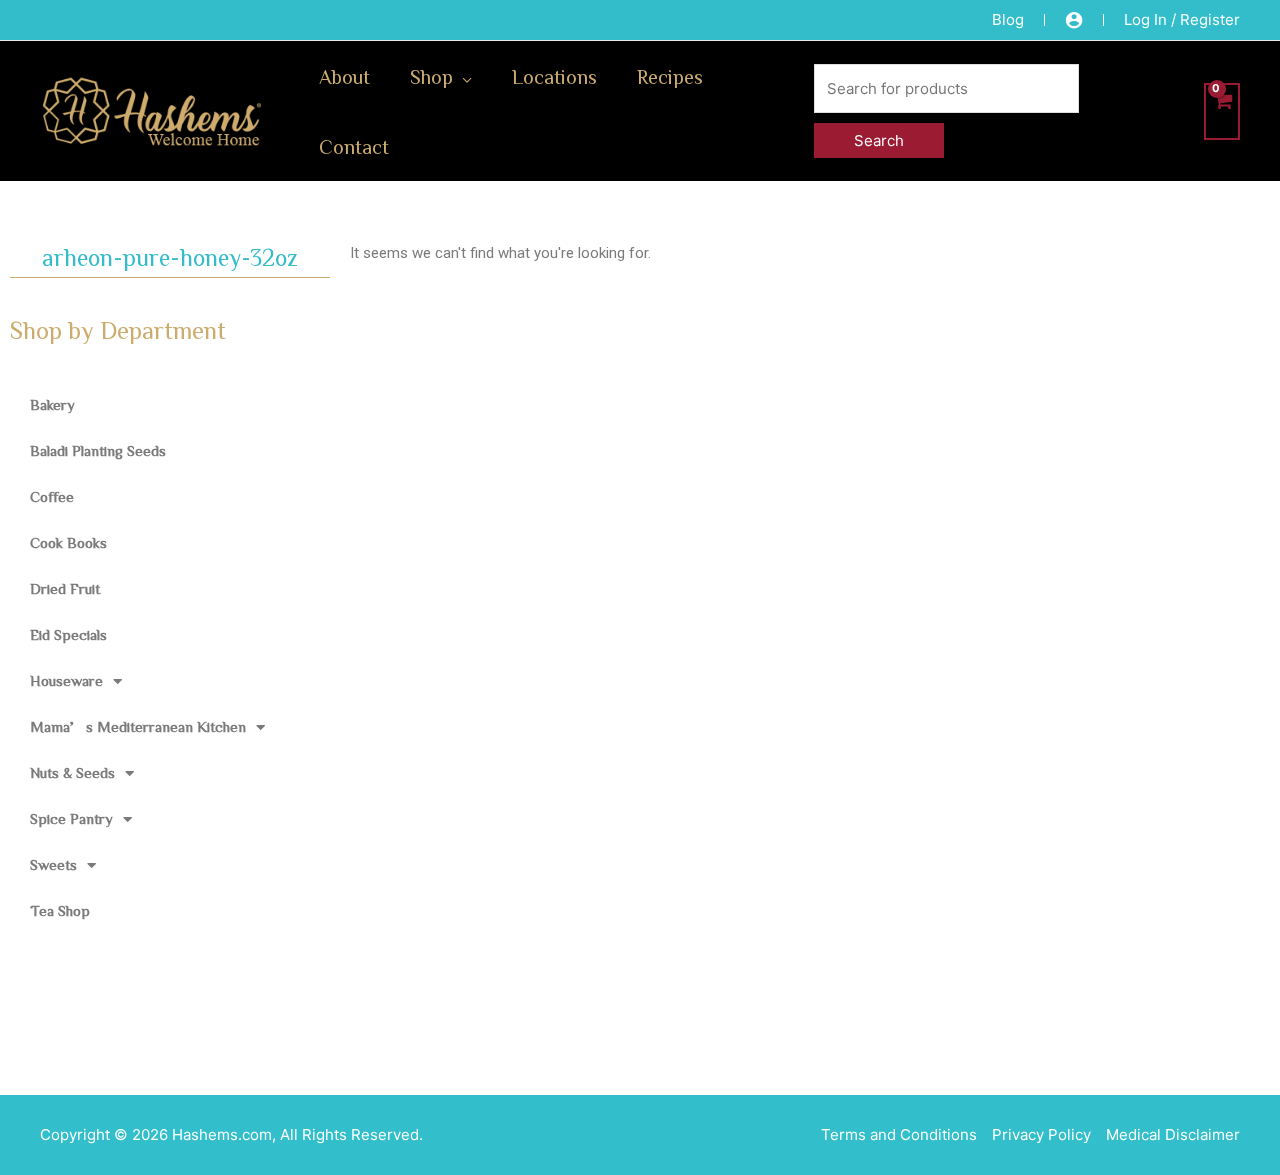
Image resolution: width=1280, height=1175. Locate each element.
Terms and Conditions (899, 1134)
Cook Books (68, 542)
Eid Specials (68, 634)
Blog (1008, 19)
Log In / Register (1182, 19)
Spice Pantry (71, 818)
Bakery (52, 404)
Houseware (66, 680)
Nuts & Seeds (72, 772)
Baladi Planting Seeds (98, 450)
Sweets (53, 864)
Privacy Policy (1041, 1134)
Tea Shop (60, 910)
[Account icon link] (1074, 20)
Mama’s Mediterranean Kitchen (138, 726)
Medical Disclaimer (1173, 1134)
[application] (462, 76)
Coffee (52, 496)
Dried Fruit (65, 588)
